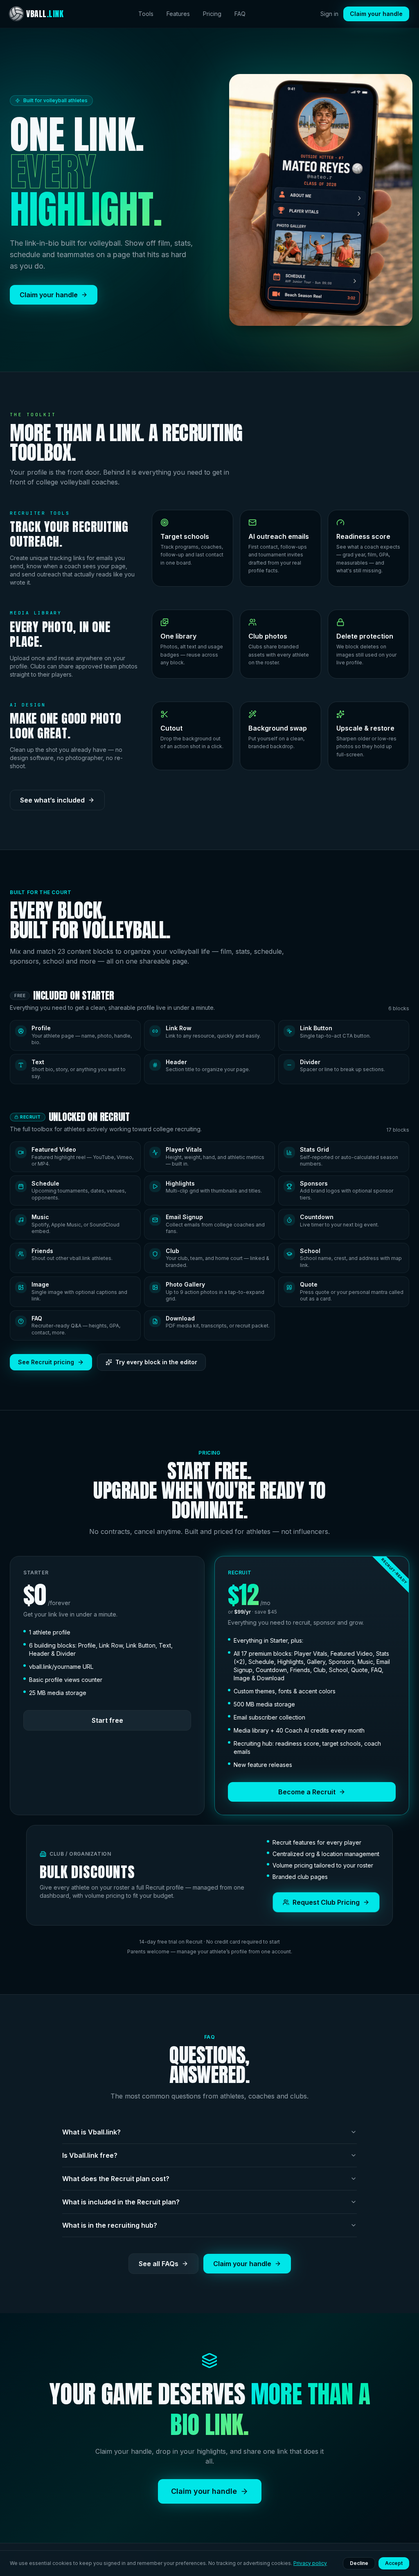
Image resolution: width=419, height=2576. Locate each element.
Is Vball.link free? (90, 2155)
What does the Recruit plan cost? (116, 2179)
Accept (394, 2563)
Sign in (329, 14)
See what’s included (52, 800)
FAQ (240, 14)
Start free (107, 1720)
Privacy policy (310, 2563)
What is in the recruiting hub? (110, 2225)
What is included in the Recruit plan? (121, 2202)
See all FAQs (159, 2264)
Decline (359, 2563)
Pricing (212, 14)
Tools (146, 14)
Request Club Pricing (326, 1902)
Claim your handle (376, 14)
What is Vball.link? (91, 2132)
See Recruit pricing (46, 1362)
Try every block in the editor (156, 1362)
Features (178, 14)
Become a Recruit (307, 1792)
